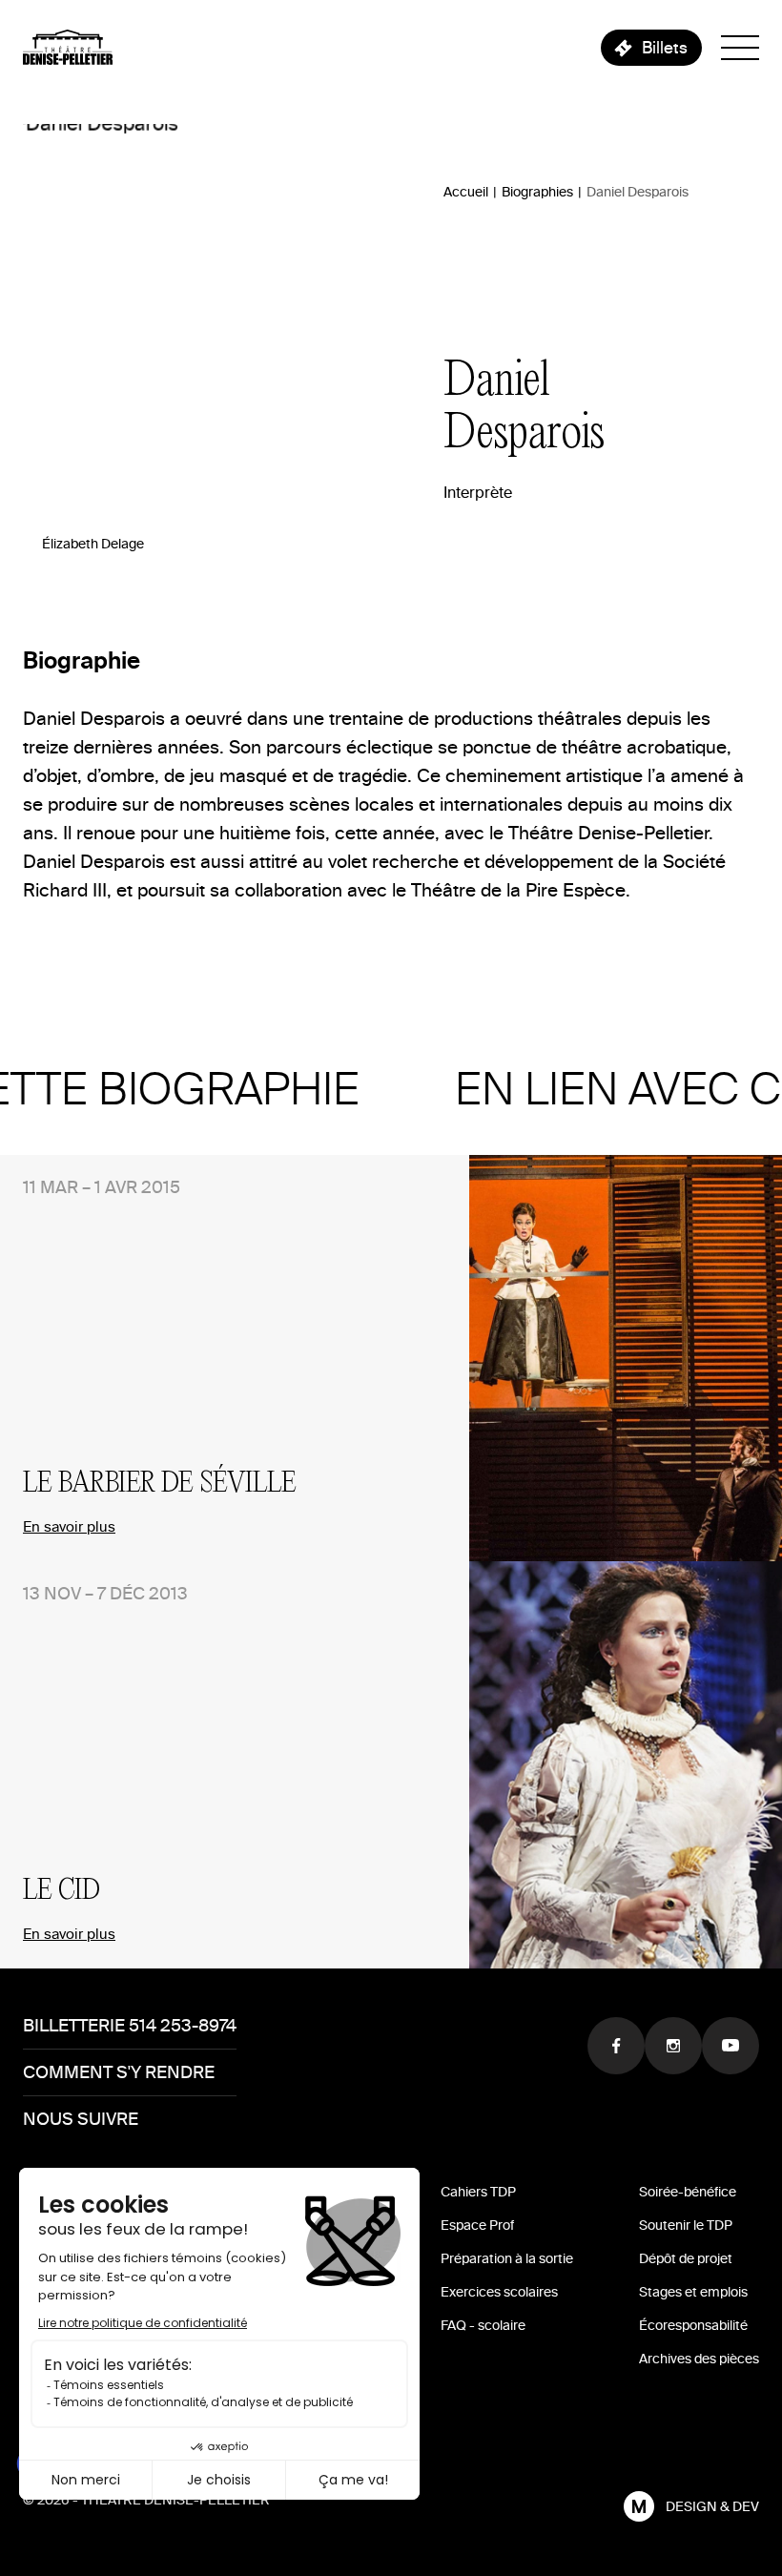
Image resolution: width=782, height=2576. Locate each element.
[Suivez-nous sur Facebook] (616, 2046)
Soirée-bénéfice (688, 2192)
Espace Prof (477, 2226)
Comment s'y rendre (119, 2072)
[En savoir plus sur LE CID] (626, 1764)
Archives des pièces (699, 2359)
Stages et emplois (693, 2292)
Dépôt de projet (686, 2259)
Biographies (537, 192)
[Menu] (740, 48)
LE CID (62, 1891)
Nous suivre (81, 2119)
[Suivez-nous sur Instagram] (673, 2046)
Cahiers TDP (478, 2192)
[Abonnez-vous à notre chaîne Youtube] (731, 2046)
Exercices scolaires (499, 2292)
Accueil (466, 192)
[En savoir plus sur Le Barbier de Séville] (626, 1358)
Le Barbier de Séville (160, 1484)
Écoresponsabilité (693, 2326)
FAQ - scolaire (483, 2326)
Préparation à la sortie (507, 2259)
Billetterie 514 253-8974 (130, 2025)
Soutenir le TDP (686, 2226)
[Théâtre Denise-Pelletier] (68, 47)
